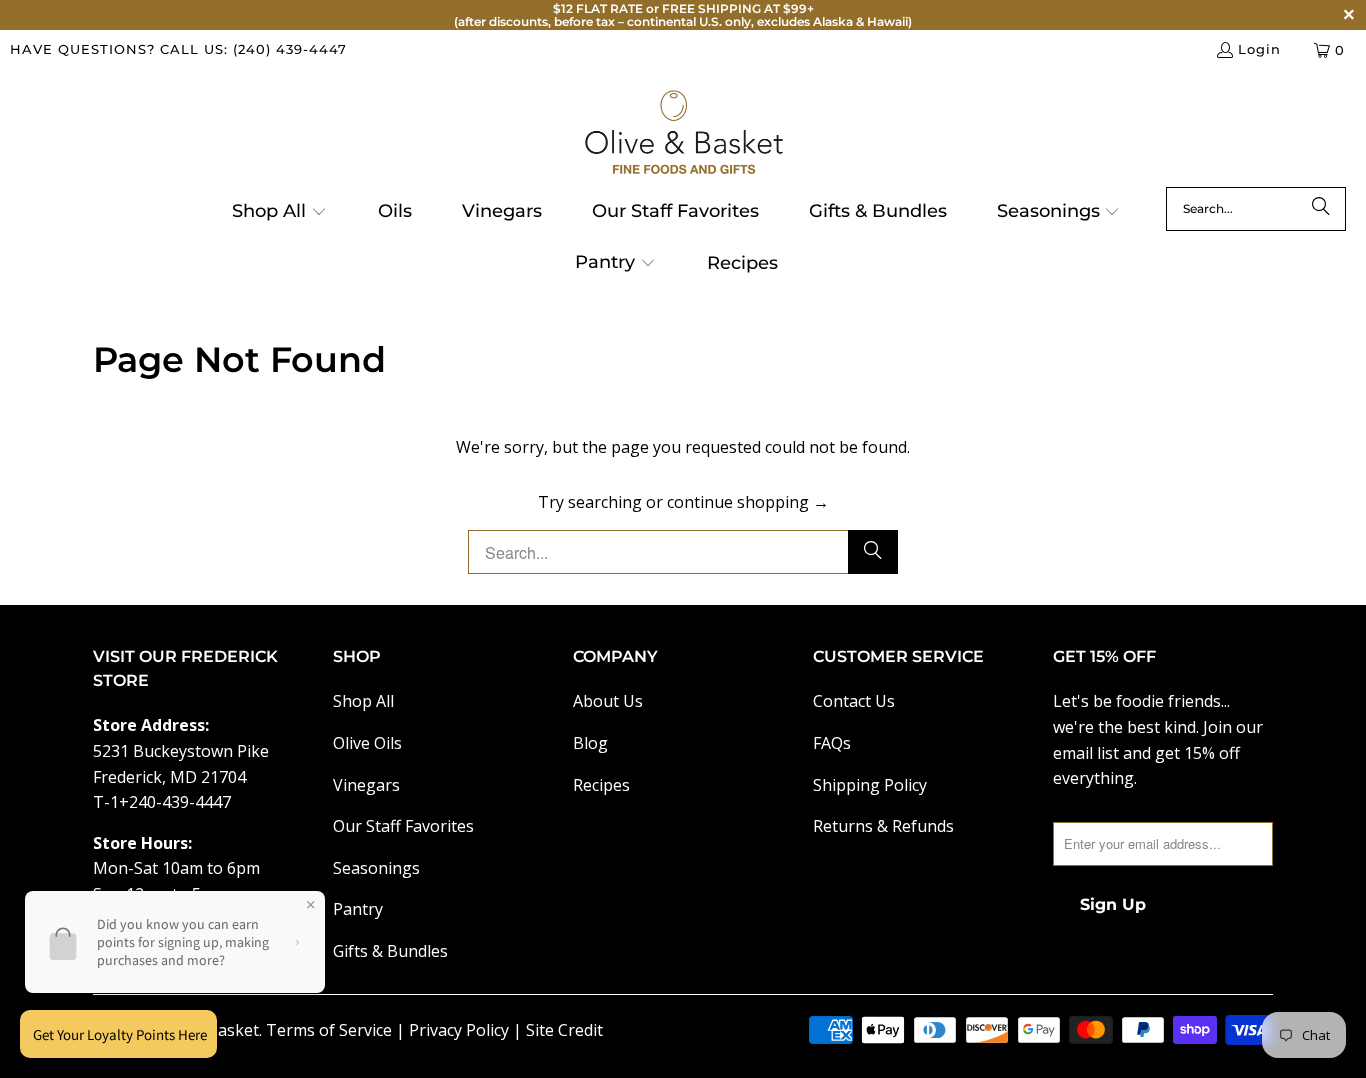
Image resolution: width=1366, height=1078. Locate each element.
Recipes (601, 785)
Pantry (358, 909)
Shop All (363, 701)
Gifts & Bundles (390, 951)
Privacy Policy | (467, 1030)
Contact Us (854, 701)
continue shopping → (748, 502)
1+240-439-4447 (170, 802)
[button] (279, 213)
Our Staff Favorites (403, 826)
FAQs (832, 743)
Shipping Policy (870, 785)
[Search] (1321, 209)
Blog (590, 743)
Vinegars (366, 785)
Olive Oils (367, 743)
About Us (608, 701)
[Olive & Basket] (683, 133)
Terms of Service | (337, 1030)
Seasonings (376, 868)
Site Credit (564, 1030)
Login (1259, 49)
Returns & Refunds (883, 826)
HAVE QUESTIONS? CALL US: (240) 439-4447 (178, 49)
